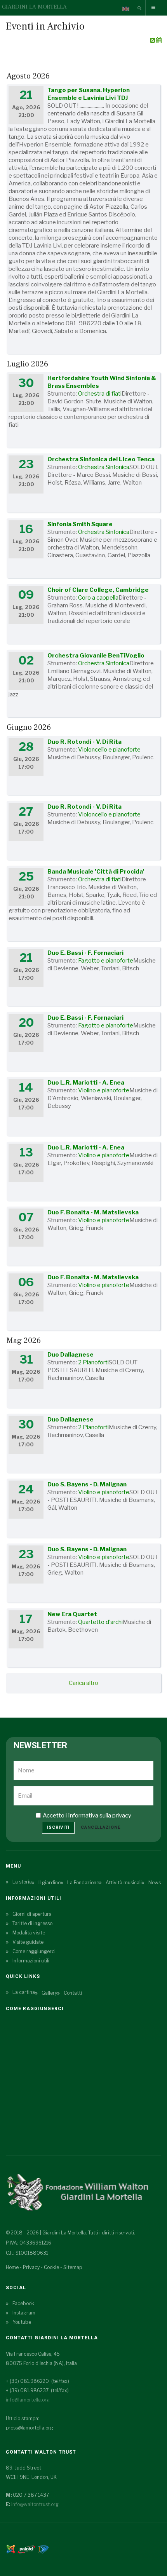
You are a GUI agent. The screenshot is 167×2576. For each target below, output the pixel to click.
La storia (22, 1882)
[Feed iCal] (159, 40)
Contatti (73, 1993)
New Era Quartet (72, 1614)
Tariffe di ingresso (32, 1923)
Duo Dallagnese (70, 1355)
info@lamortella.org (28, 2400)
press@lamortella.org (30, 2428)
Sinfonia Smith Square (80, 524)
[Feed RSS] (153, 40)
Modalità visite (29, 1933)
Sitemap (73, 2267)
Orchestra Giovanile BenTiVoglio (96, 656)
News (155, 1883)
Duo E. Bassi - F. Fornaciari (85, 953)
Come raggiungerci (34, 1951)
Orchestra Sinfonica (104, 467)
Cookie (51, 2267)
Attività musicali (124, 1883)
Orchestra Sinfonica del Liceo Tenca (101, 459)
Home (12, 2267)
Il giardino (50, 1883)
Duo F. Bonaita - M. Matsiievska (93, 1212)
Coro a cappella (98, 598)
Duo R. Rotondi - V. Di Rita (84, 742)
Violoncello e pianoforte (109, 750)
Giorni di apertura (32, 1914)
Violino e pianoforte (104, 1090)
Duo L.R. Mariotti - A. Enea (86, 1083)
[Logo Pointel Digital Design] (43, 2549)
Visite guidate (28, 1942)
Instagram (24, 2313)
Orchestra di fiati (100, 394)
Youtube (22, 2322)
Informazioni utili (31, 1961)
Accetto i (87, 1816)
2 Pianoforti (93, 1362)
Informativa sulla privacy (100, 1816)
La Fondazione (83, 1883)
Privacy (31, 2267)
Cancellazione (101, 1827)
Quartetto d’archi (100, 1622)
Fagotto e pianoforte (106, 961)
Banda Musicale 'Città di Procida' (96, 872)
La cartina (24, 1992)
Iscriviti (58, 1827)
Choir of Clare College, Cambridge (98, 590)
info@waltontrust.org (35, 2504)
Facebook (23, 2303)
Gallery (49, 1993)
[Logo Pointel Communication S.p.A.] (26, 2549)
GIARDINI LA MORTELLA (34, 7)
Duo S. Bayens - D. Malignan (87, 1484)
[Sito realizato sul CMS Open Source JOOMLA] (11, 2549)
